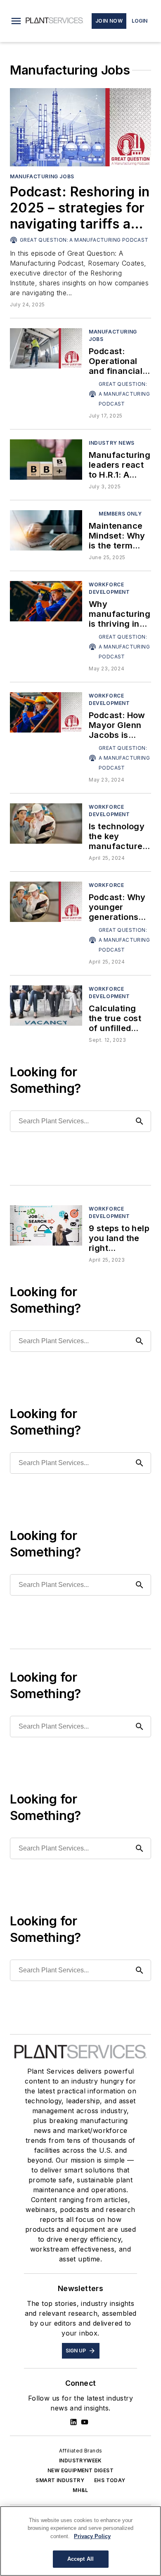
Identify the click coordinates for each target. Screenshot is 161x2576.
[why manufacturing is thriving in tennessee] (46, 601)
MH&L (80, 2490)
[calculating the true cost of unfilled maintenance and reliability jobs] (46, 1005)
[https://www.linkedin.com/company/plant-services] (73, 2422)
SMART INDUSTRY (60, 2480)
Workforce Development (109, 588)
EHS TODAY (110, 2480)
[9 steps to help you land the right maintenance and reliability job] (46, 1225)
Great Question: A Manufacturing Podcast (84, 240)
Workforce (106, 885)
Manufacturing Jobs (42, 176)
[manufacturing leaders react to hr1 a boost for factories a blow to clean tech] (46, 459)
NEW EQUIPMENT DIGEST (80, 2470)
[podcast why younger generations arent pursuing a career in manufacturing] (46, 902)
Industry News (112, 443)
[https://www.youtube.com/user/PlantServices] (85, 2422)
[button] (16, 21)
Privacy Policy (92, 2536)
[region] (80, 2541)
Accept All (80, 2559)
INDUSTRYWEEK (80, 2460)
